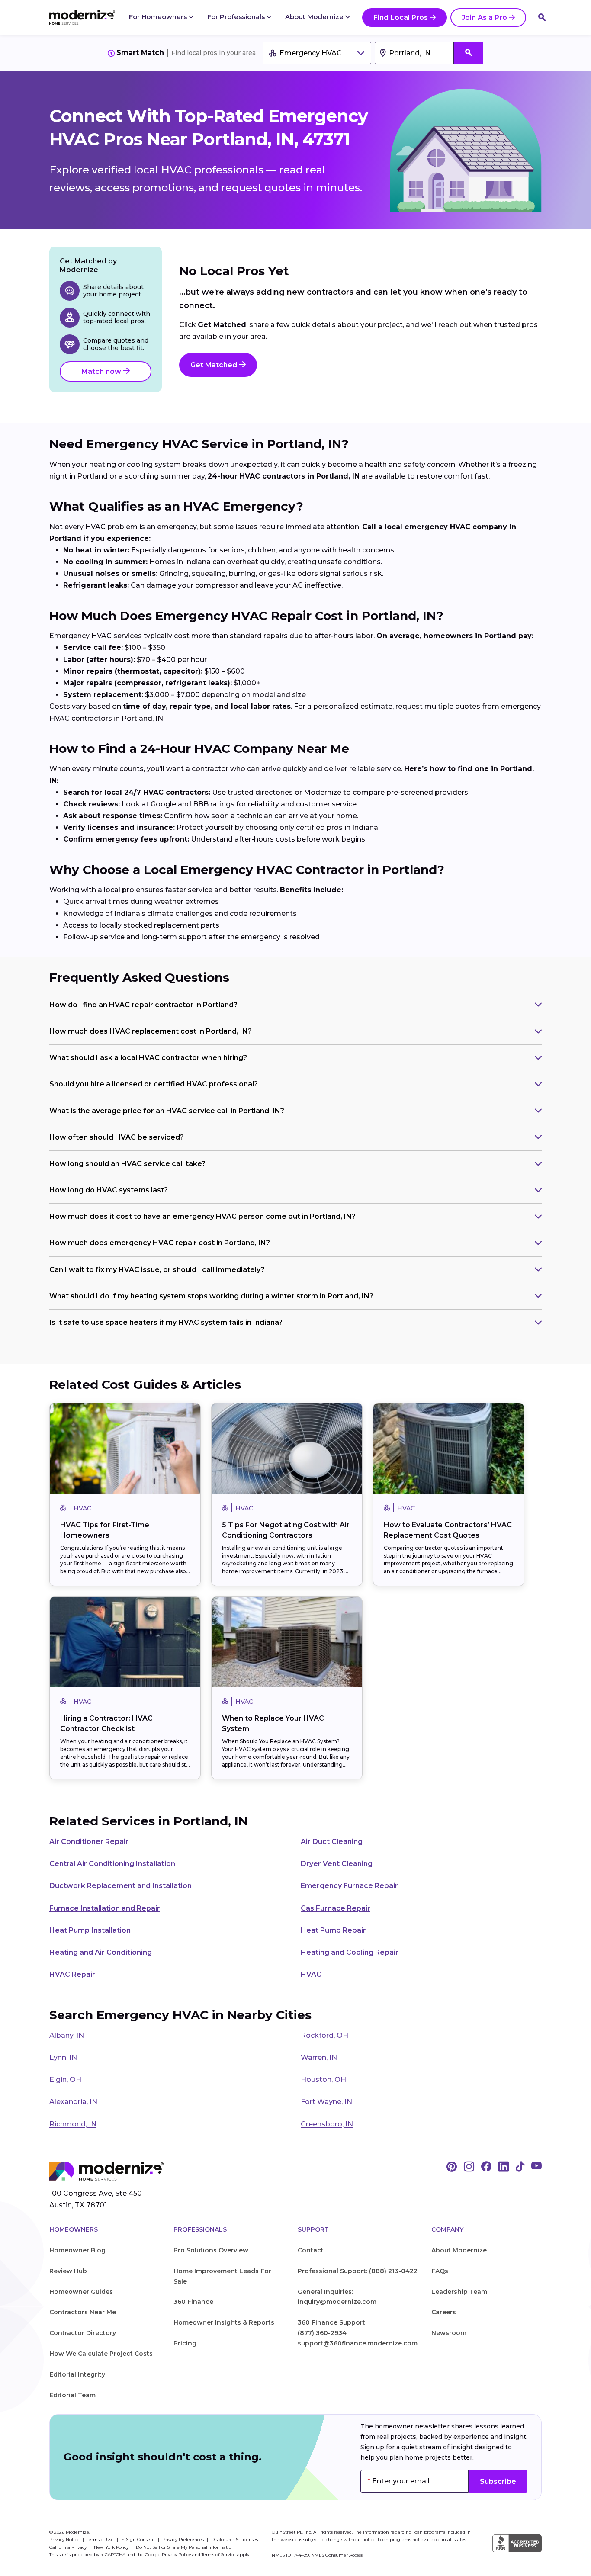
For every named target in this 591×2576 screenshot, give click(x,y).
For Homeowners (159, 17)
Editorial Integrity (77, 2374)
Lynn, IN (63, 2057)
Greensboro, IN (327, 2124)
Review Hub (68, 2271)
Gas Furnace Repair (336, 1908)
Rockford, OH (324, 2035)
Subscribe (498, 2481)
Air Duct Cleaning (332, 1842)
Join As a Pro (484, 18)
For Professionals (237, 17)
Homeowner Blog (77, 2250)
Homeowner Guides (81, 2292)
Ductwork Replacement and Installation (120, 1886)
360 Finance (193, 2302)
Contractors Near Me (83, 2312)
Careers (444, 2312)
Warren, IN (319, 2057)
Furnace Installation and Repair (105, 1908)
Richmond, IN (73, 2124)
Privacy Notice (65, 2539)
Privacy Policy (176, 2555)
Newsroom (449, 2333)
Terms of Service (219, 2555)
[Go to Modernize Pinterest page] (452, 2167)
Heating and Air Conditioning (101, 1952)
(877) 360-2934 (322, 2333)
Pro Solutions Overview (211, 2250)
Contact (311, 2250)
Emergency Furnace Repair (349, 1886)
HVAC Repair (72, 1974)
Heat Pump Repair (333, 1930)
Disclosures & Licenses (234, 2539)
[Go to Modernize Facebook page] (486, 2167)
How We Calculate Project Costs (101, 2354)
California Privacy (69, 2547)
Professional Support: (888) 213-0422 (358, 2271)
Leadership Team (459, 2292)
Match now (102, 371)
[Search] (542, 17)
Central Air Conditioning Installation (112, 1864)
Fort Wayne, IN (326, 2102)
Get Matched (215, 365)
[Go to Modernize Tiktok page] (520, 2167)
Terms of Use (101, 2539)
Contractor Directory (83, 2333)
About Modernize (315, 17)
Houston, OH (323, 2080)
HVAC (311, 1974)
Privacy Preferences (184, 2539)
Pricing (185, 2343)
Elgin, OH (65, 2080)
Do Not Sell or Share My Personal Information (185, 2547)
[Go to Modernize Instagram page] (469, 2167)
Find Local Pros (401, 18)
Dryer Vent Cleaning (337, 1864)
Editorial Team (72, 2395)
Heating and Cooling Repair (350, 1952)
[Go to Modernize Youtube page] (536, 2167)
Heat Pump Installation (90, 1930)
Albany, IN (67, 2035)
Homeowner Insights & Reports (224, 2322)
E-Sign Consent (139, 2539)
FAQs (440, 2271)
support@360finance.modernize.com (358, 2343)
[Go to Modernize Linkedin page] (504, 2167)
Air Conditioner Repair (89, 1842)
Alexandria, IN (73, 2102)
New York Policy (112, 2547)
